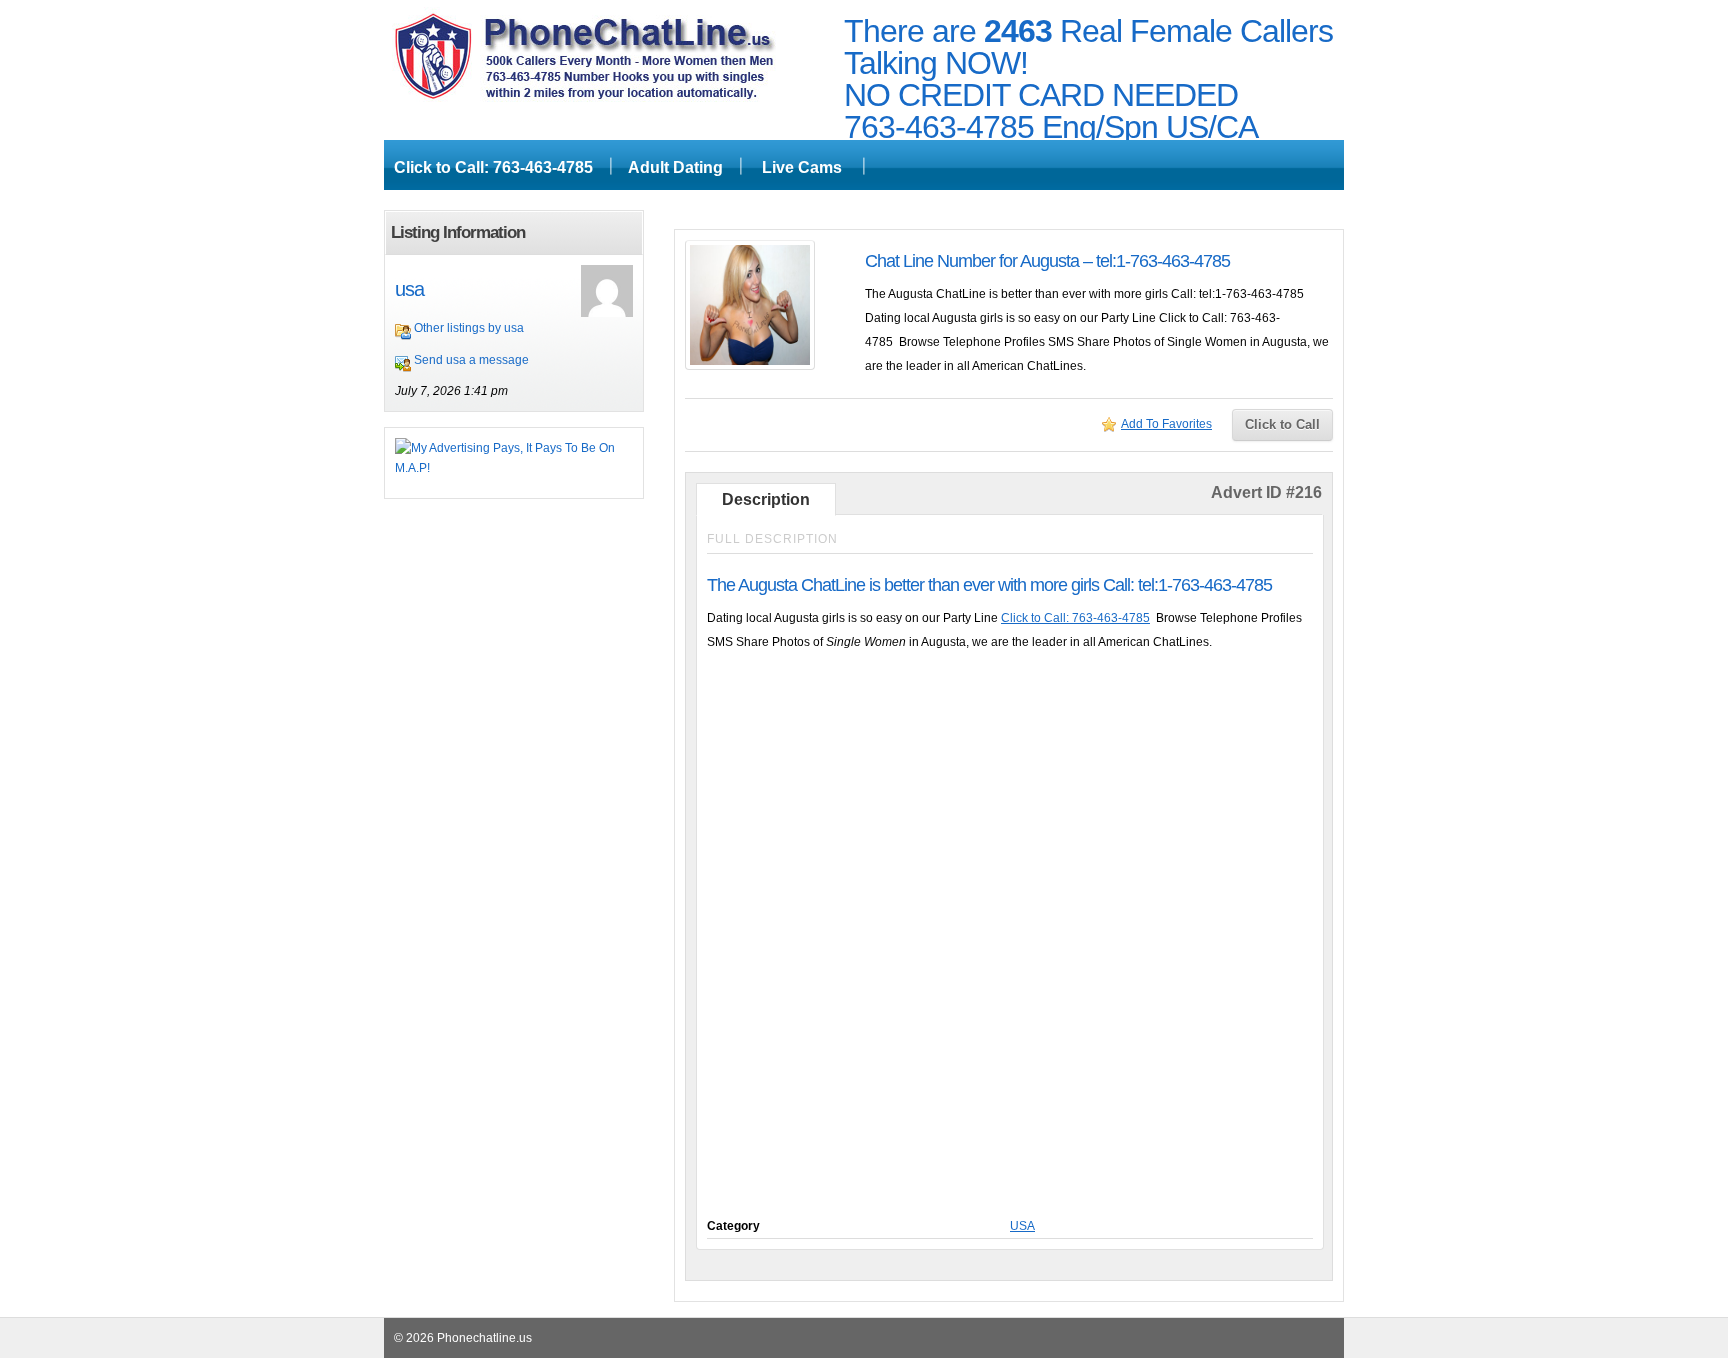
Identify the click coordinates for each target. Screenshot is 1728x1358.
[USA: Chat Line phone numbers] (584, 98)
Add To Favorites (1166, 424)
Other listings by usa (469, 328)
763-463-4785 (939, 127)
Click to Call (1282, 424)
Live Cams (802, 167)
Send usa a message (471, 360)
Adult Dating (675, 167)
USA (1022, 1226)
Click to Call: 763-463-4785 (493, 167)
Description (766, 499)
